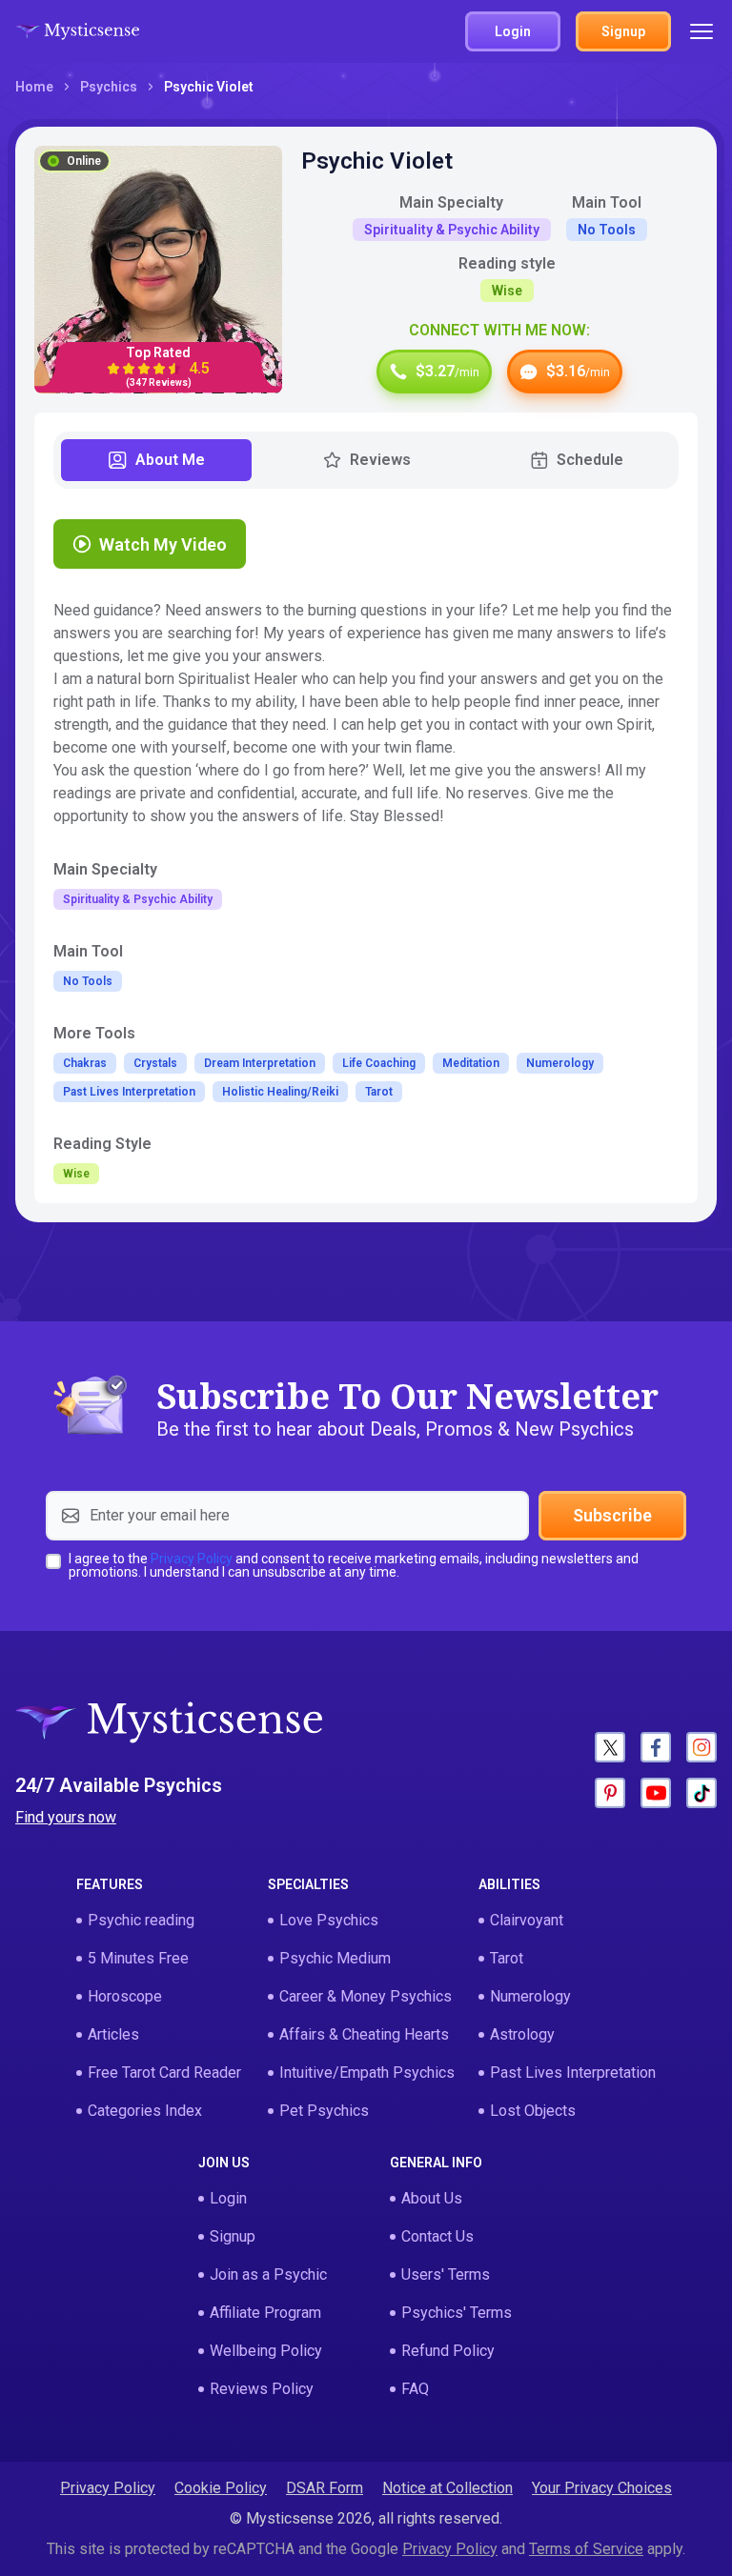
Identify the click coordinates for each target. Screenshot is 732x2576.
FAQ (415, 2389)
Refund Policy (448, 2351)
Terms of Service (586, 2549)
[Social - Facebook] (656, 1747)
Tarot (507, 1958)
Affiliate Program (265, 2313)
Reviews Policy (262, 2389)
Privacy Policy (192, 1559)
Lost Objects (533, 2111)
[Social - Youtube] (656, 1793)
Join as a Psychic (268, 2274)
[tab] (156, 460)
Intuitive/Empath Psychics (367, 2073)
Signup (233, 2236)
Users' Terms (446, 2274)
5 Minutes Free (138, 1958)
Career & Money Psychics (366, 1996)
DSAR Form (325, 2488)
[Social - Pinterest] (610, 1793)
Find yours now (66, 1817)
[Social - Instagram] (701, 1747)
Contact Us (437, 2236)
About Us (432, 2198)
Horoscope (125, 1996)
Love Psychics (329, 1920)
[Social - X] (610, 1747)
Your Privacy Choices (602, 2488)
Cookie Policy (221, 2488)
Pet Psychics (324, 2111)
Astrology (522, 2034)
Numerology (530, 1996)
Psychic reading (141, 1920)
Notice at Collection (447, 2488)
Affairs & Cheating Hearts (364, 2034)
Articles (113, 2034)
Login (228, 2198)
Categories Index (145, 2111)
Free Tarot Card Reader (164, 2073)
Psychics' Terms (457, 2313)
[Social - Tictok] (701, 1793)
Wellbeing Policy (266, 2351)
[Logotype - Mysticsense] (77, 31)
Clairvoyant (527, 1920)
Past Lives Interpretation (573, 2073)
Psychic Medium (335, 1958)
